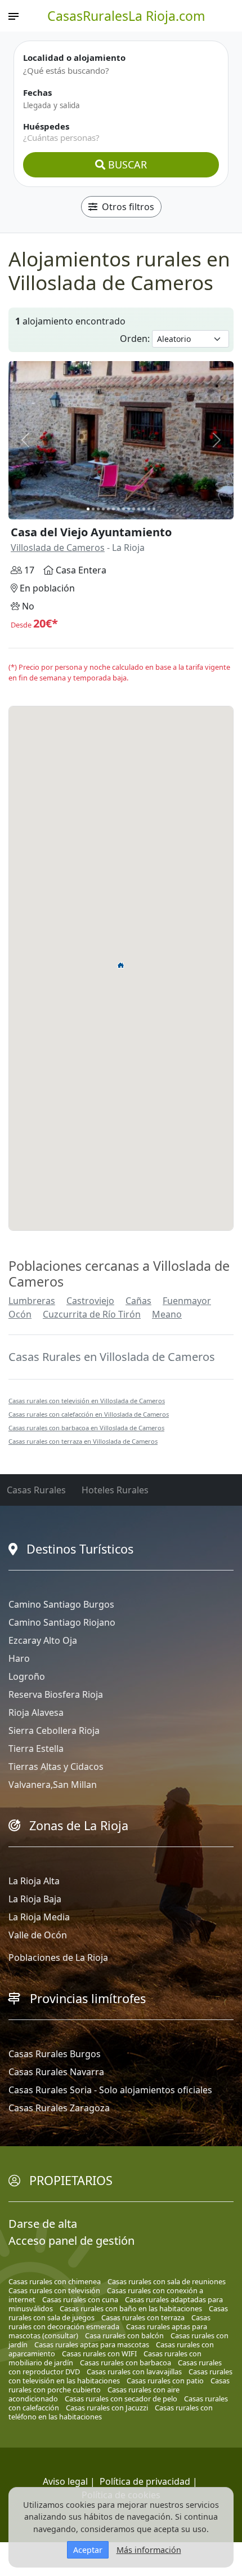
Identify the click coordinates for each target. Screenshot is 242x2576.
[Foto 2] (93, 509)
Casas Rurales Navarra (56, 2072)
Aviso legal (65, 2481)
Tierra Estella (36, 1749)
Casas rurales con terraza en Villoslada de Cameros (83, 1441)
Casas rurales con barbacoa (126, 2363)
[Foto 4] (103, 509)
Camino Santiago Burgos (61, 1604)
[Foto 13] (149, 509)
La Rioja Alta (34, 1881)
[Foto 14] (154, 509)
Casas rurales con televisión (54, 2290)
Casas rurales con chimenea (55, 2281)
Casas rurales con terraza (143, 2317)
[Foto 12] (144, 509)
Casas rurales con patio (165, 2381)
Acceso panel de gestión (71, 2241)
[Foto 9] (129, 509)
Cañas (138, 1301)
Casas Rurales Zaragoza (59, 2108)
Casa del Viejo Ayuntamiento (91, 532)
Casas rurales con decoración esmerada (109, 2322)
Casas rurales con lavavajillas (134, 2372)
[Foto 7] (118, 509)
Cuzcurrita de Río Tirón (92, 1314)
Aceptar (88, 2550)
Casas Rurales (36, 1490)
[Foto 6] (113, 509)
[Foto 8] (124, 509)
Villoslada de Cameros (58, 548)
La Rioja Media (39, 1917)
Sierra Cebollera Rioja (54, 1730)
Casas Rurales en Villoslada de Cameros (112, 1357)
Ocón (20, 1314)
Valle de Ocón (38, 1935)
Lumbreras (32, 1301)
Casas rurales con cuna (80, 2299)
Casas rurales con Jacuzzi (107, 2408)
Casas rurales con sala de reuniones (167, 2281)
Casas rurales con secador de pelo (121, 2399)
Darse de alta (43, 2224)
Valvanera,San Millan (53, 1785)
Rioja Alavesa (36, 1712)
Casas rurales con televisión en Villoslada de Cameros (87, 1401)
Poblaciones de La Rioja (58, 1957)
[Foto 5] (108, 509)
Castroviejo (90, 1301)
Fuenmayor (187, 1301)
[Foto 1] (88, 509)
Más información (149, 2550)
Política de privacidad (145, 2481)
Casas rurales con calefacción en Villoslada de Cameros (89, 1414)
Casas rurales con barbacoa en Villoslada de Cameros (86, 1428)
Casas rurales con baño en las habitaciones (131, 2308)
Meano (167, 1314)
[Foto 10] (134, 509)
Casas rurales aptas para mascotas (92, 2344)
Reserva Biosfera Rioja (56, 1694)
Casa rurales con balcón (124, 2335)
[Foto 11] (139, 509)
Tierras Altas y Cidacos (56, 1767)
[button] (121, 965)
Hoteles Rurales (115, 1490)
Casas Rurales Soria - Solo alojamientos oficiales (110, 2090)
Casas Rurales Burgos (55, 2054)
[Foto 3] (98, 509)
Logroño (27, 1676)
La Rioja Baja (35, 1899)
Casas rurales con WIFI (99, 2353)
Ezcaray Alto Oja (43, 1640)
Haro (19, 1658)
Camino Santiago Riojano (62, 1622)
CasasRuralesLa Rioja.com (126, 16)
